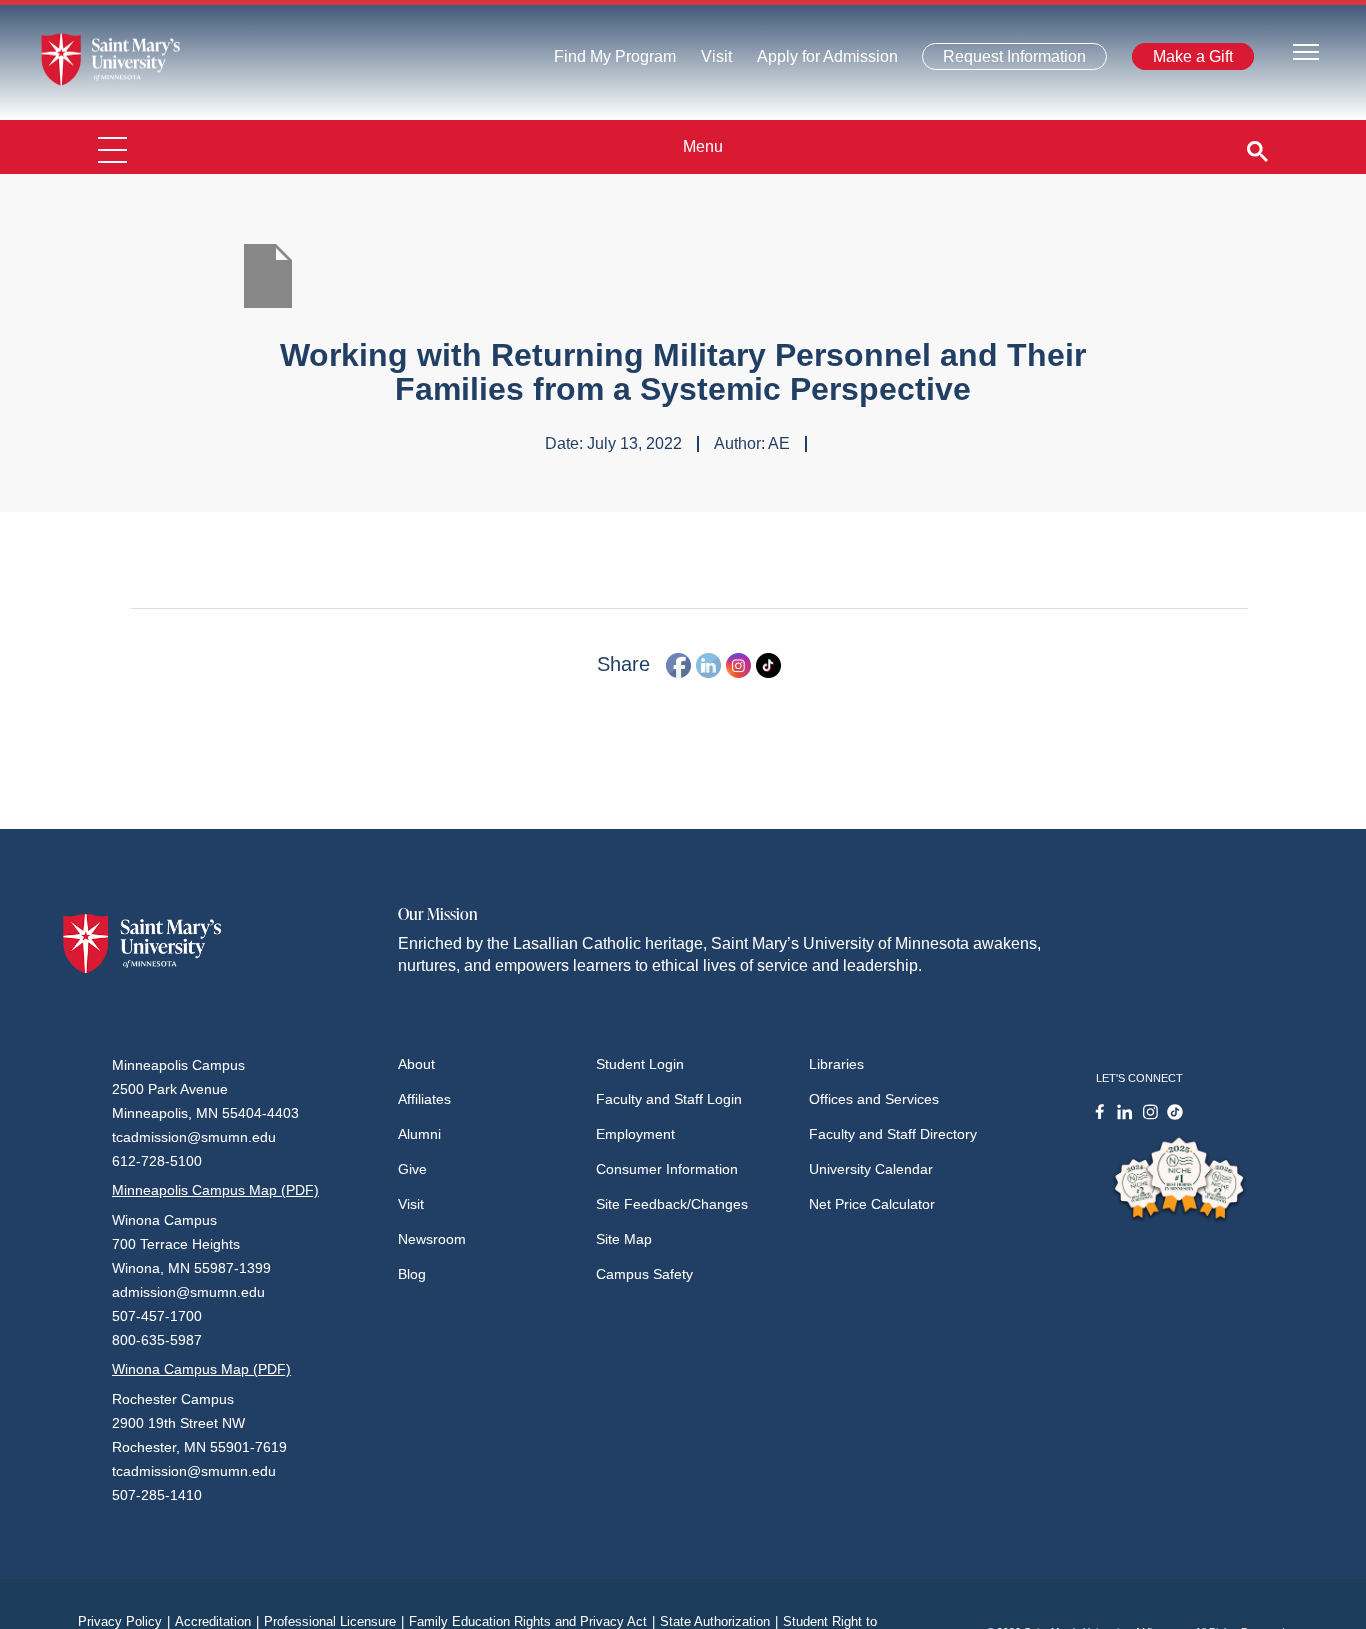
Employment (635, 1134)
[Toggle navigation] (1306, 50)
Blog (412, 1274)
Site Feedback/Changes (672, 1204)
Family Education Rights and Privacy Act (532, 1621)
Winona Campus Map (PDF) (201, 1369)
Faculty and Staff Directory (893, 1134)
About (416, 1064)
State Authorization (719, 1621)
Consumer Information (667, 1169)
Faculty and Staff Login (669, 1099)
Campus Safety (644, 1274)
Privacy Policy (124, 1621)
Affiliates (424, 1099)
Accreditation (217, 1621)
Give (412, 1169)
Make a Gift (1187, 60)
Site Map (624, 1239)
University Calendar (871, 1169)
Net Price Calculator (872, 1204)
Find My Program (615, 61)
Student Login (640, 1064)
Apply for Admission (815, 61)
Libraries (836, 1064)
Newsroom (432, 1239)
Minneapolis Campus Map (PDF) (215, 1190)
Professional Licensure (334, 1621)
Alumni (419, 1134)
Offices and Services (874, 1099)
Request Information (1003, 60)
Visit (710, 61)
